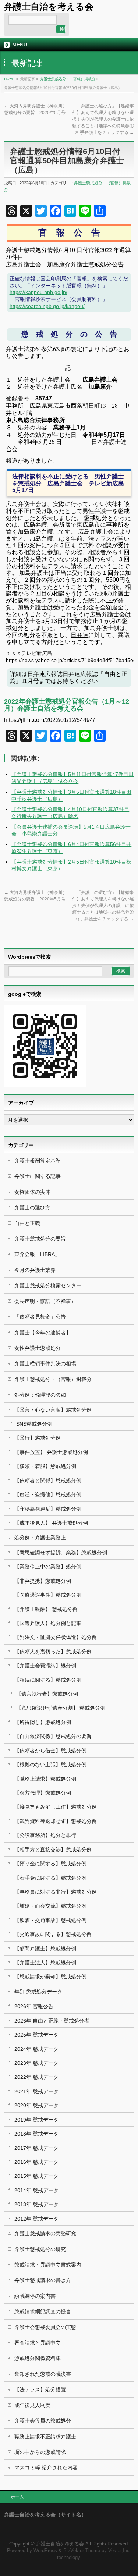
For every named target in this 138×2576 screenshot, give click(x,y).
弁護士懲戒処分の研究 (40, 2249)
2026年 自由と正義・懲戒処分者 (52, 2021)
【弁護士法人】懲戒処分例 (45, 1963)
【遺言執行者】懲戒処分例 (47, 1694)
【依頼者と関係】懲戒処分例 (48, 1480)
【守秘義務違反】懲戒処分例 (48, 1509)
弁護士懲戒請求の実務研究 (45, 2233)
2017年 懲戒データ (36, 2148)
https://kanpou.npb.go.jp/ (38, 292)
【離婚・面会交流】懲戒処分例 (50, 1906)
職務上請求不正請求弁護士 (45, 2437)
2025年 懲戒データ (36, 2035)
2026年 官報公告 (34, 2006)
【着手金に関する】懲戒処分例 (50, 1878)
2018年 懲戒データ (36, 2134)
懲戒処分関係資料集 (38, 2358)
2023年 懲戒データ (36, 2063)
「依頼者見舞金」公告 (40, 1317)
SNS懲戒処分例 (34, 1424)
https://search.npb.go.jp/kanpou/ (47, 306)
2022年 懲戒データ (36, 2077)
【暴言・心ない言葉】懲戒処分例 (53, 1410)
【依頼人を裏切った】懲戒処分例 (53, 1652)
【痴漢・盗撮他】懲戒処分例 (48, 1494)
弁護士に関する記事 (38, 1176)
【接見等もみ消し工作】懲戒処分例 (56, 1807)
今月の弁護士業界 (35, 1270)
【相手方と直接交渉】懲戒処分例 (53, 1850)
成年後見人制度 (32, 2405)
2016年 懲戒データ (36, 2162)
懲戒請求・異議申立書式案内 (48, 2265)
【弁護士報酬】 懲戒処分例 (46, 1609)
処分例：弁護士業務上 (40, 1538)
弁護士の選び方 (32, 1207)
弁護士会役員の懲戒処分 (43, 2421)
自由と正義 (27, 1223)
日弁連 (79, 635)
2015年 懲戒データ (36, 2176)
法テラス (100, 539)
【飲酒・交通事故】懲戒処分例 (50, 1920)
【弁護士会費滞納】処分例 (45, 1666)
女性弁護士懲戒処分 (38, 1348)
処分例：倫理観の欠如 (40, 1395)
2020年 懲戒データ (36, 2105)
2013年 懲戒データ (36, 2204)
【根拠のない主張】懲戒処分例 (50, 1765)
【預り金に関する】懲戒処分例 (50, 1864)
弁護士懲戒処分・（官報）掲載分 (68, 79)
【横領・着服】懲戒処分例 (45, 1466)
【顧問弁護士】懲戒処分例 (45, 1949)
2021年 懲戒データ (36, 2091)
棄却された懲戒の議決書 (43, 2374)
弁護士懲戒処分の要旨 (40, 1239)
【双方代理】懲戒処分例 (43, 1793)
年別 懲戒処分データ (38, 1992)
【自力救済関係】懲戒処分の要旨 (53, 1736)
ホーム (17, 2497)
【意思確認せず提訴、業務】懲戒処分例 (61, 1553)
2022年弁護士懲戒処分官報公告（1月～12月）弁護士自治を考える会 (67, 705)
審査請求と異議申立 (38, 2343)
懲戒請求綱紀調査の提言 (43, 2311)
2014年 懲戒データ (36, 2190)
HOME (10, 79)
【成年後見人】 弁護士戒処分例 (51, 1523)
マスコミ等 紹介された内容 (46, 2467)
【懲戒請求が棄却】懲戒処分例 (50, 1977)
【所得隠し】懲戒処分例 (43, 1722)
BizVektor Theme (82, 2551)
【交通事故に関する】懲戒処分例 (53, 1934)
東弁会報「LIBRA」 (37, 1254)
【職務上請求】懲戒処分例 (45, 1779)
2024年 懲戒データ (36, 2049)
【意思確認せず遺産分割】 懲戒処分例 (61, 1708)
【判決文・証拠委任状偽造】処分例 (56, 1637)
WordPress (45, 2551)
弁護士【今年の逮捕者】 (43, 1333)
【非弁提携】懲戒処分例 (43, 1581)
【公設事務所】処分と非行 (45, 1835)
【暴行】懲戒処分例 (38, 1438)
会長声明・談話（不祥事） (45, 1301)
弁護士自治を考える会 (49, 6)
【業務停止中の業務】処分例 (48, 1567)
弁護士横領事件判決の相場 (45, 1363)
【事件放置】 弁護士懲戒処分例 (51, 1452)
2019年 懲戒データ (36, 2120)
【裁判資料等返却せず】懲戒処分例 (56, 1821)
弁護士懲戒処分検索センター (48, 1285)
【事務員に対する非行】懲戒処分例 (56, 1892)
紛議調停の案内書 (35, 2296)
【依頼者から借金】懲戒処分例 (50, 1751)
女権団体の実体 (32, 1192)
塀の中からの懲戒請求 (40, 2452)
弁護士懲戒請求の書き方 (43, 2280)
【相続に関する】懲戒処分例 (48, 1680)
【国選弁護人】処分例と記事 (48, 1623)
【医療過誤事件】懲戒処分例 (48, 1595)
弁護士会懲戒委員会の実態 (45, 2327)
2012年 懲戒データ (36, 2219)
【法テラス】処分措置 (40, 2389)
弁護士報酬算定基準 (38, 1161)
